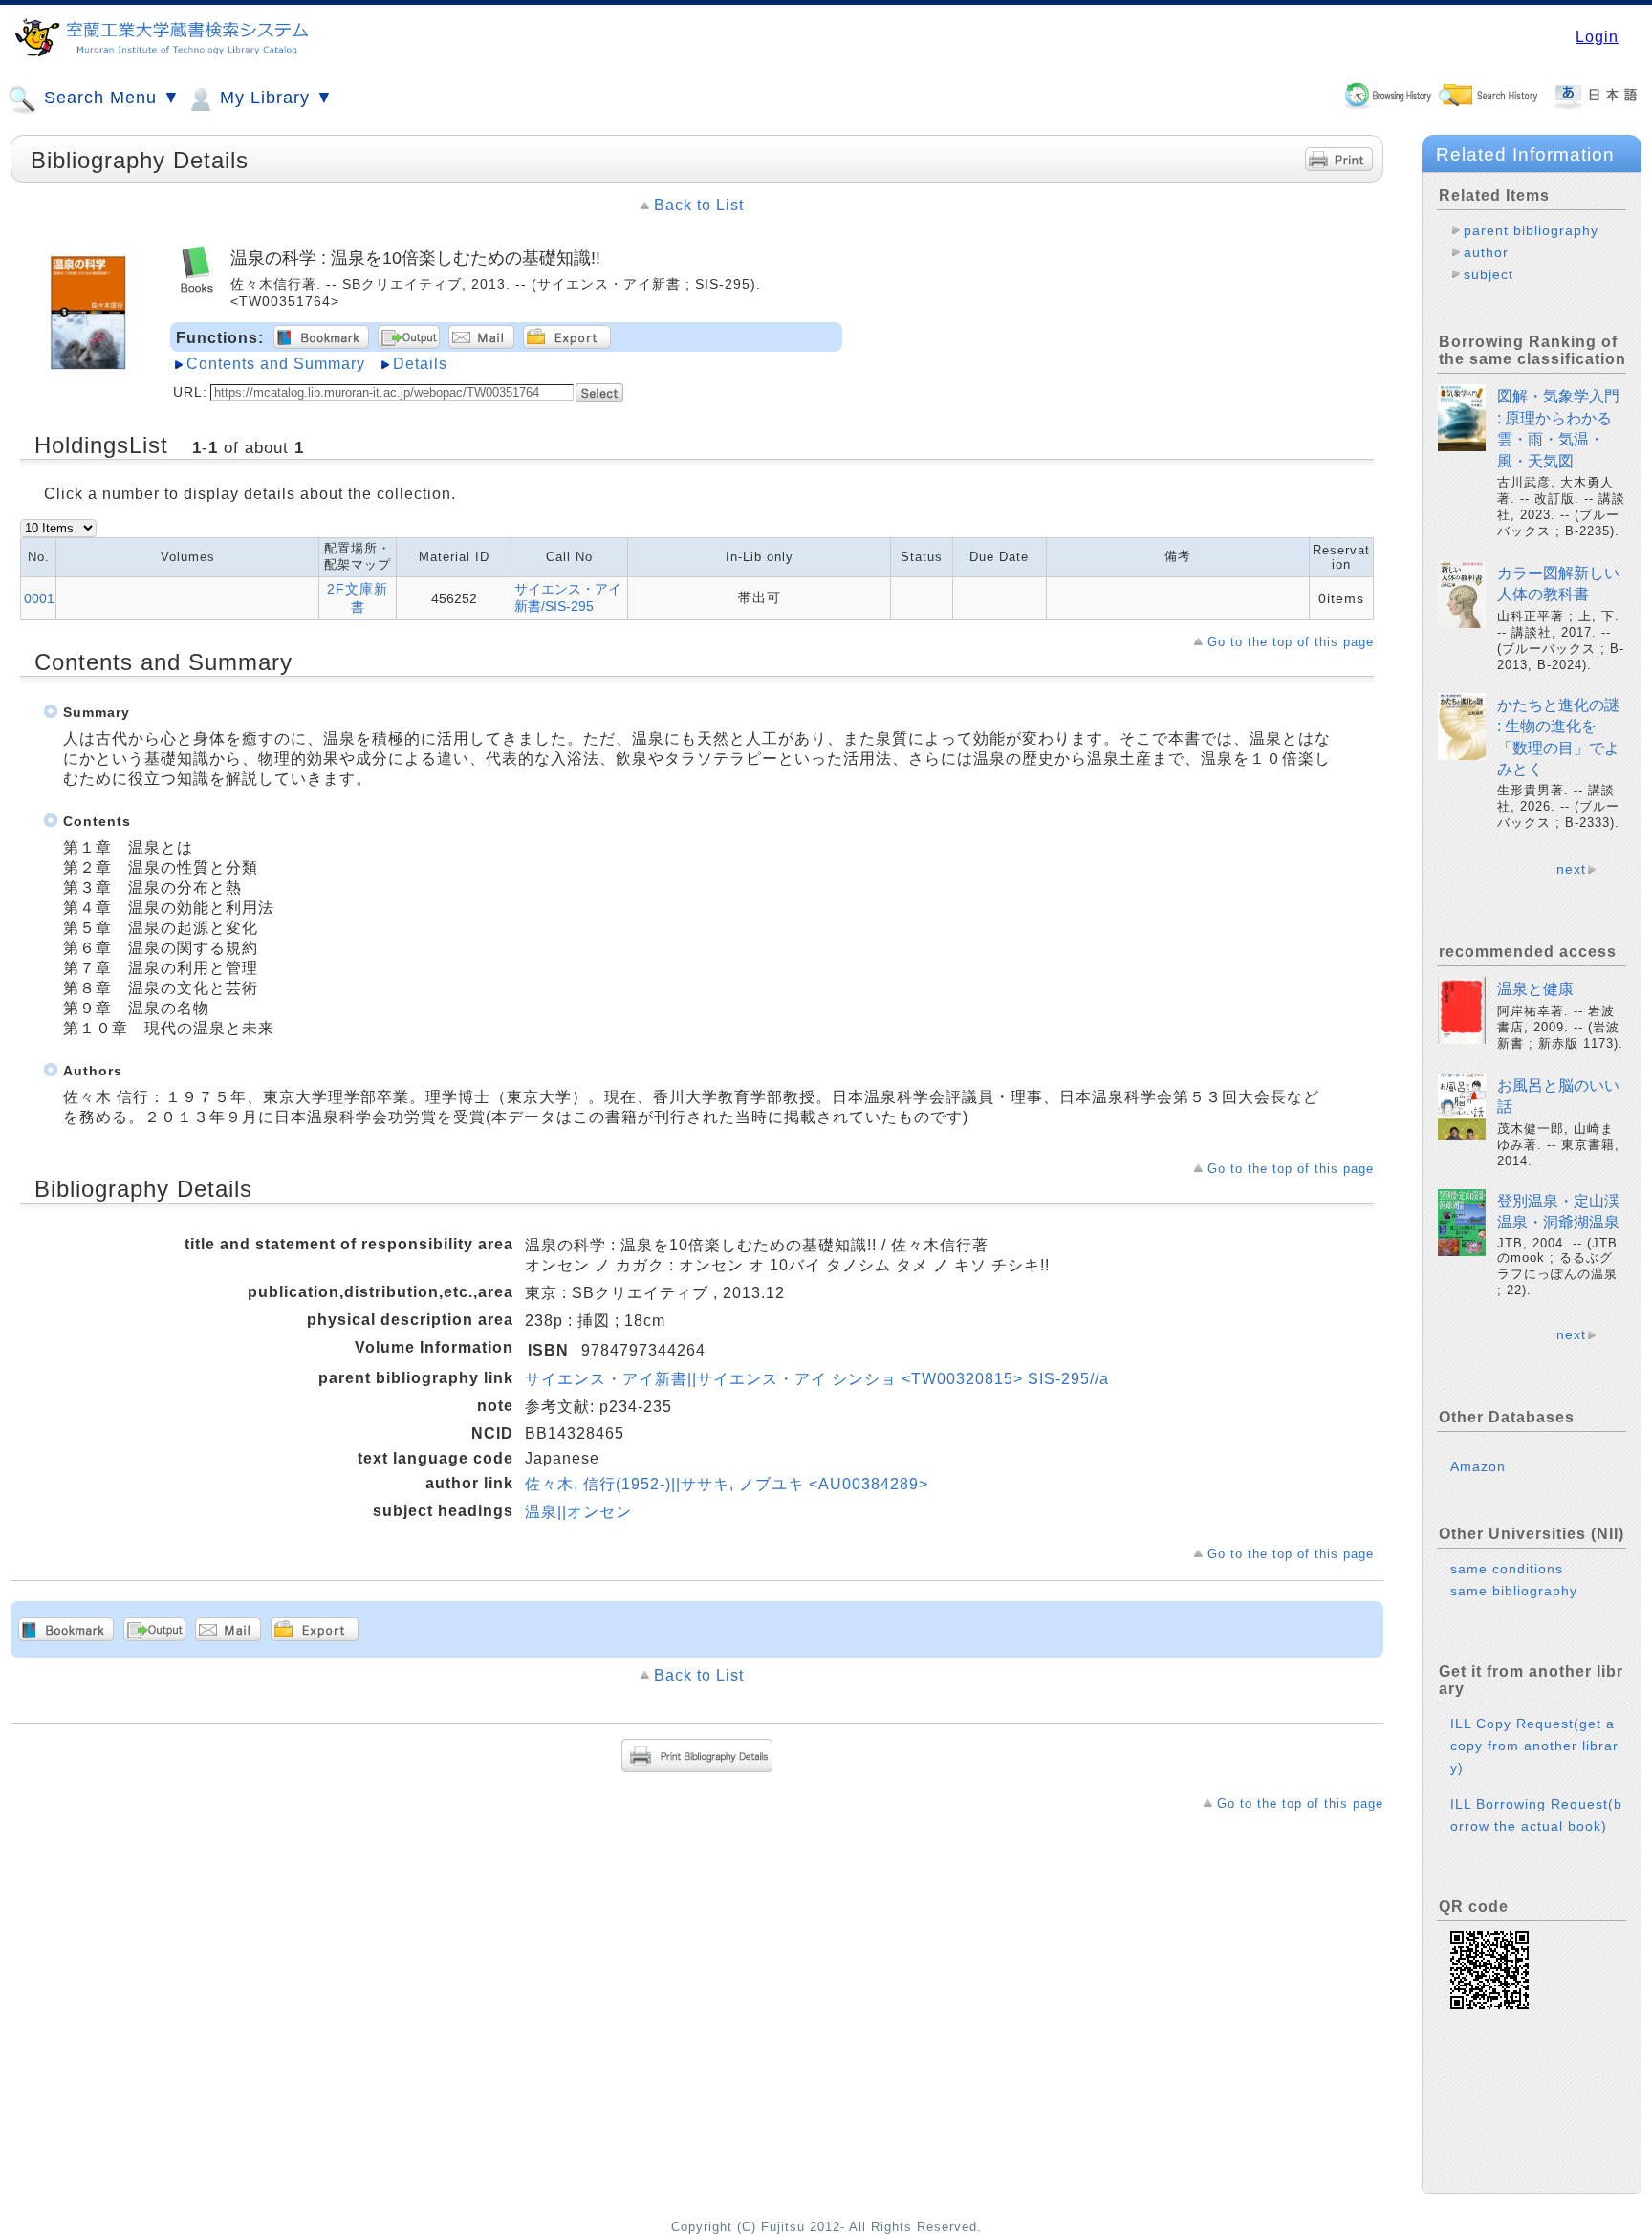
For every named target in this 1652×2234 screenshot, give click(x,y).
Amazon (1478, 1466)
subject (1489, 274)
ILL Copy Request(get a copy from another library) (1534, 1746)
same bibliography (1514, 1591)
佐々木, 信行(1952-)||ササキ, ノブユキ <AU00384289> (727, 1484)
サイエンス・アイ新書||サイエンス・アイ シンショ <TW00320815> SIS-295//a (817, 1379)
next (1571, 869)
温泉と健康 (1535, 989)
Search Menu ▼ (109, 98)
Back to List (699, 205)
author (1486, 252)
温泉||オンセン (578, 1512)
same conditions (1507, 1569)
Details (420, 364)
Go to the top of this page (1291, 642)
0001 (39, 598)
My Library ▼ (274, 98)
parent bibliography (1531, 230)
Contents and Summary (276, 364)
